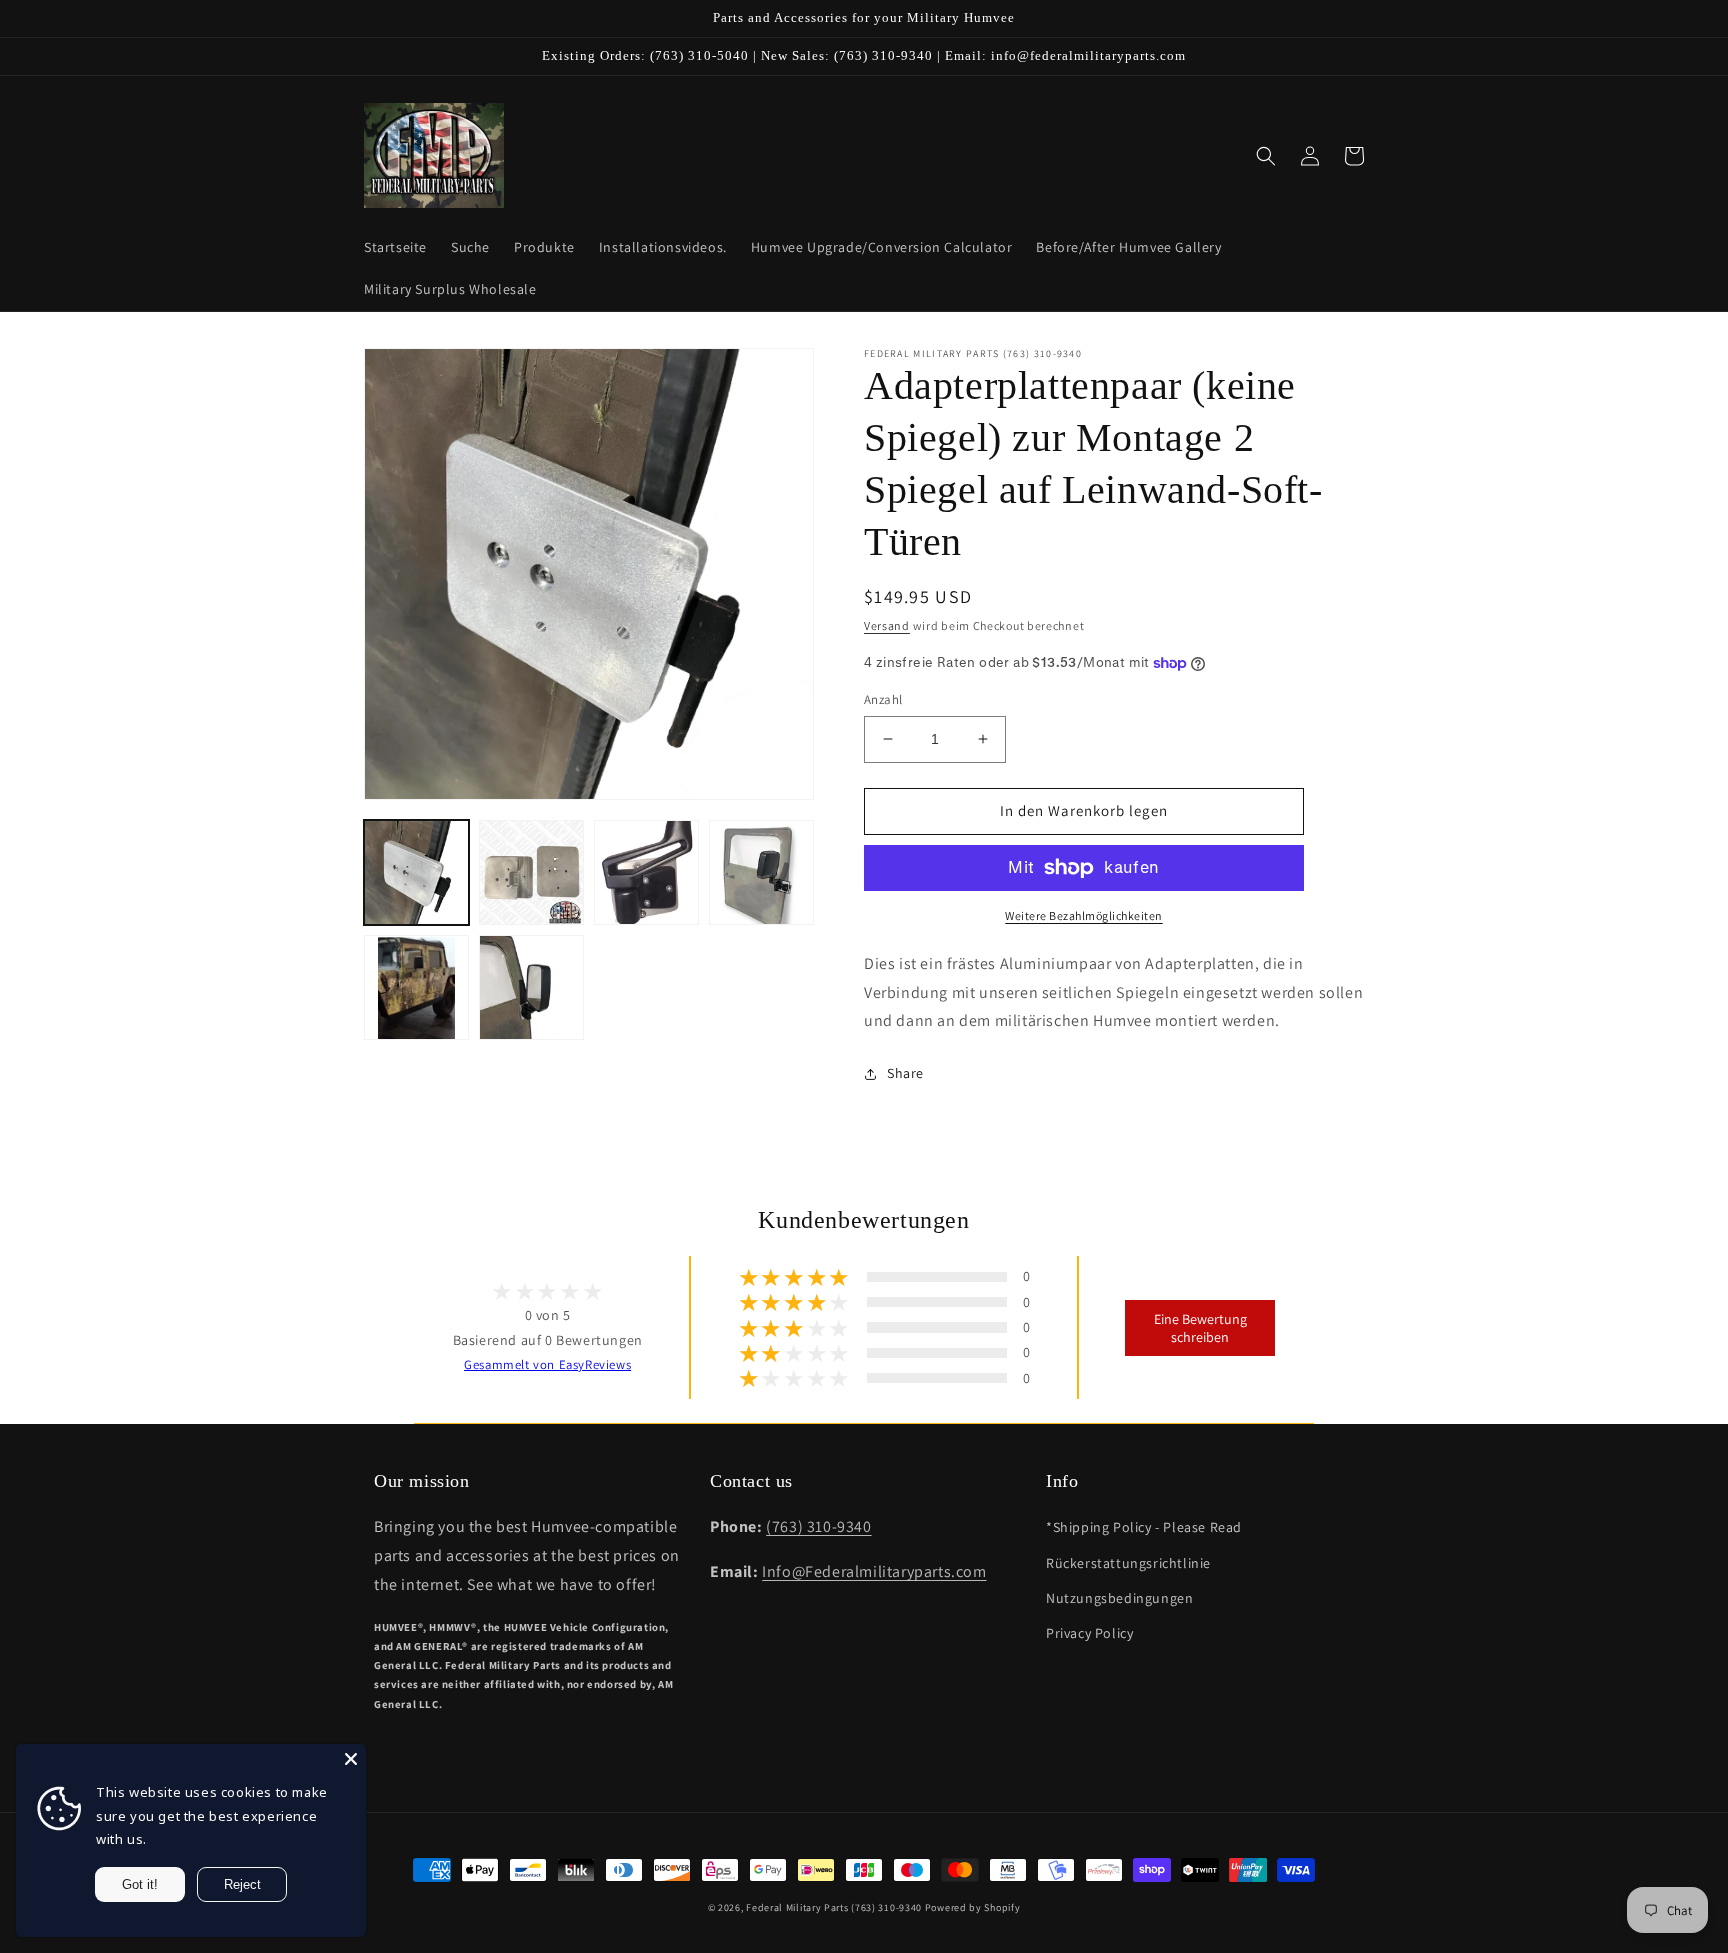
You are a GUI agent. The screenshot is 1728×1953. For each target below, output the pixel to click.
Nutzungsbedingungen (1119, 1598)
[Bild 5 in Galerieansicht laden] (416, 987)
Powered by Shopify (973, 1907)
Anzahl (883, 699)
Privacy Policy (1089, 1633)
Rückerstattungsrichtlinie (1128, 1563)
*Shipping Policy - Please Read (1144, 1527)
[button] (1266, 156)
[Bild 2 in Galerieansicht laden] (531, 872)
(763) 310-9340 (818, 1526)
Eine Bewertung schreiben (1200, 1328)
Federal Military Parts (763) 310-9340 (834, 1907)
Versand (887, 625)
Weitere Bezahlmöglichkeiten (1084, 915)
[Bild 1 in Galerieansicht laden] (416, 872)
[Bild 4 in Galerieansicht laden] (761, 872)
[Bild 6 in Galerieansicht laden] (531, 987)
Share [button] (905, 1073)
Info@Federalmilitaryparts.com (874, 1571)
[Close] (351, 1759)
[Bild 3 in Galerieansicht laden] (646, 872)
